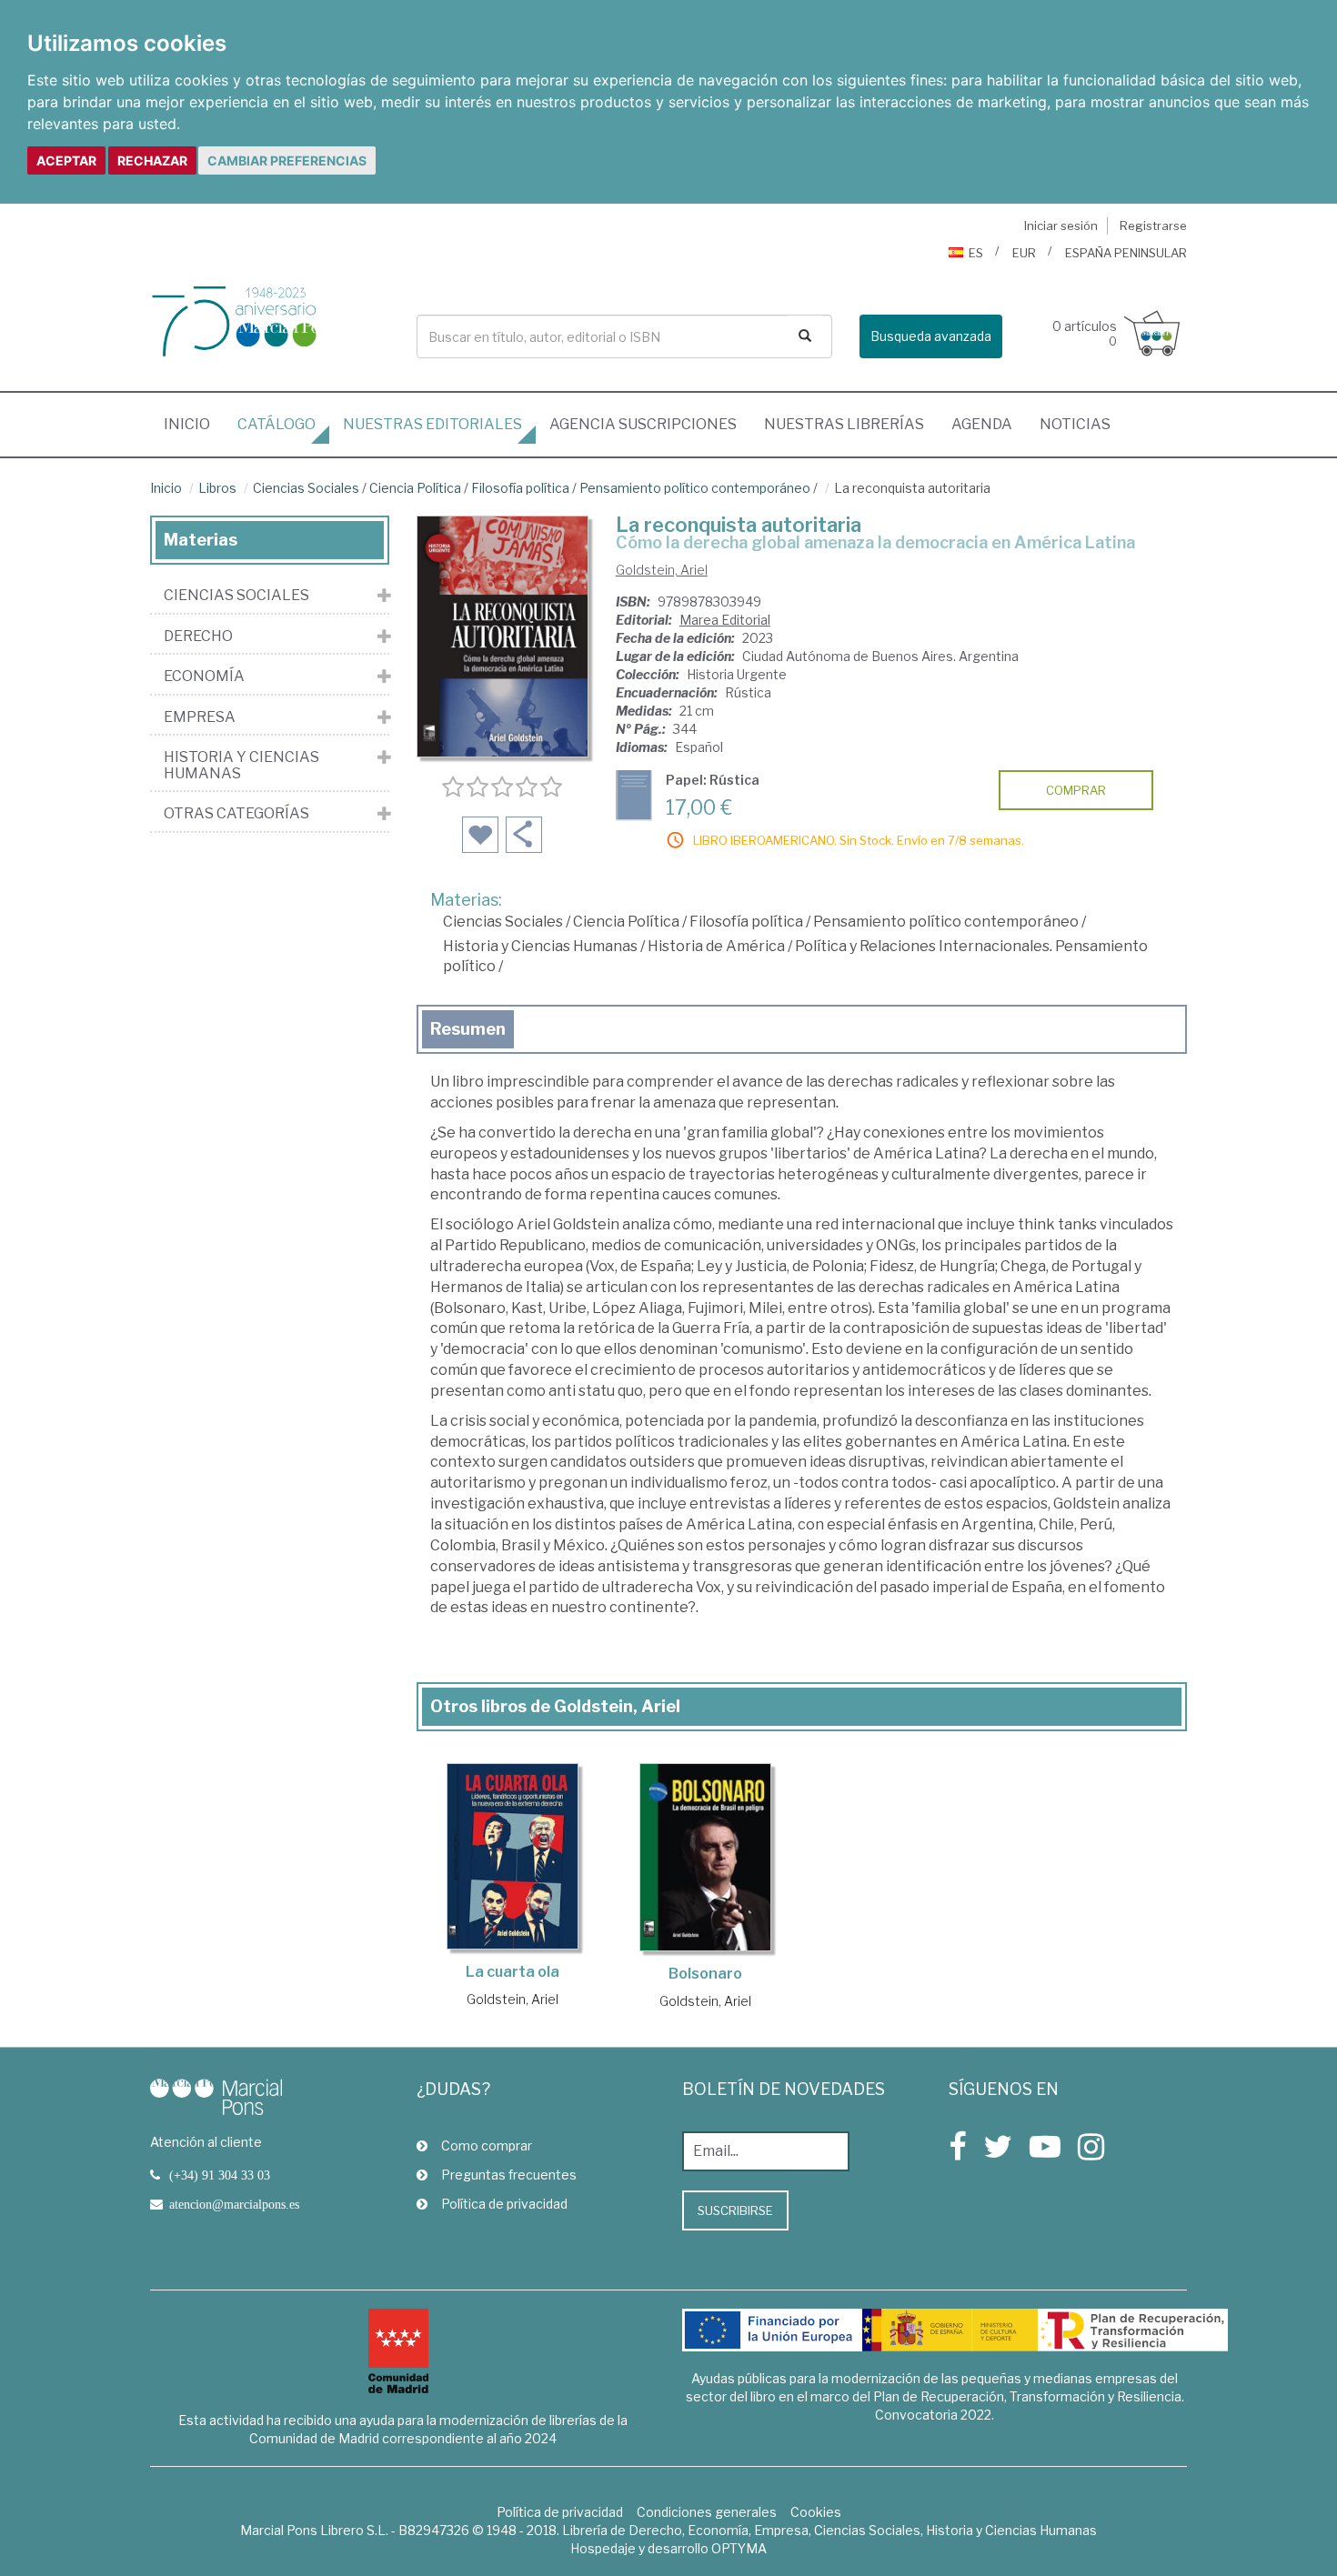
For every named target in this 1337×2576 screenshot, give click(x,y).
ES (976, 253)
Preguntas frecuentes (509, 2175)
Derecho (198, 636)
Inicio (194, 424)
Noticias (1075, 424)
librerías (844, 424)
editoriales (432, 424)
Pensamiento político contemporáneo (695, 488)
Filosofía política (520, 488)
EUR (1024, 253)
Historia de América (716, 946)
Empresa (200, 717)
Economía (204, 677)
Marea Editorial (725, 620)
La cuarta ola (513, 1972)
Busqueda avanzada (931, 336)
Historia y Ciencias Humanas (540, 946)
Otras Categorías (236, 814)
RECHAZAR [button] (152, 160)
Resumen (468, 1029)
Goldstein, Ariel (662, 570)
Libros (217, 488)
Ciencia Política (415, 488)
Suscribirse (735, 2210)
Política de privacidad (504, 2204)
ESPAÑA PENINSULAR (1126, 253)
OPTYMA (739, 2548)
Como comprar (487, 2145)
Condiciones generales (707, 2512)
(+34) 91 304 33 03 (220, 2175)
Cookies (816, 2512)
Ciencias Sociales (306, 488)
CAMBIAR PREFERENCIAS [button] (287, 160)
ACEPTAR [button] (66, 160)
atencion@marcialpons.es (234, 2204)
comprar (1076, 790)
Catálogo (276, 424)
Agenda (982, 424)
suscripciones (643, 424)
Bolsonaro (705, 1974)
